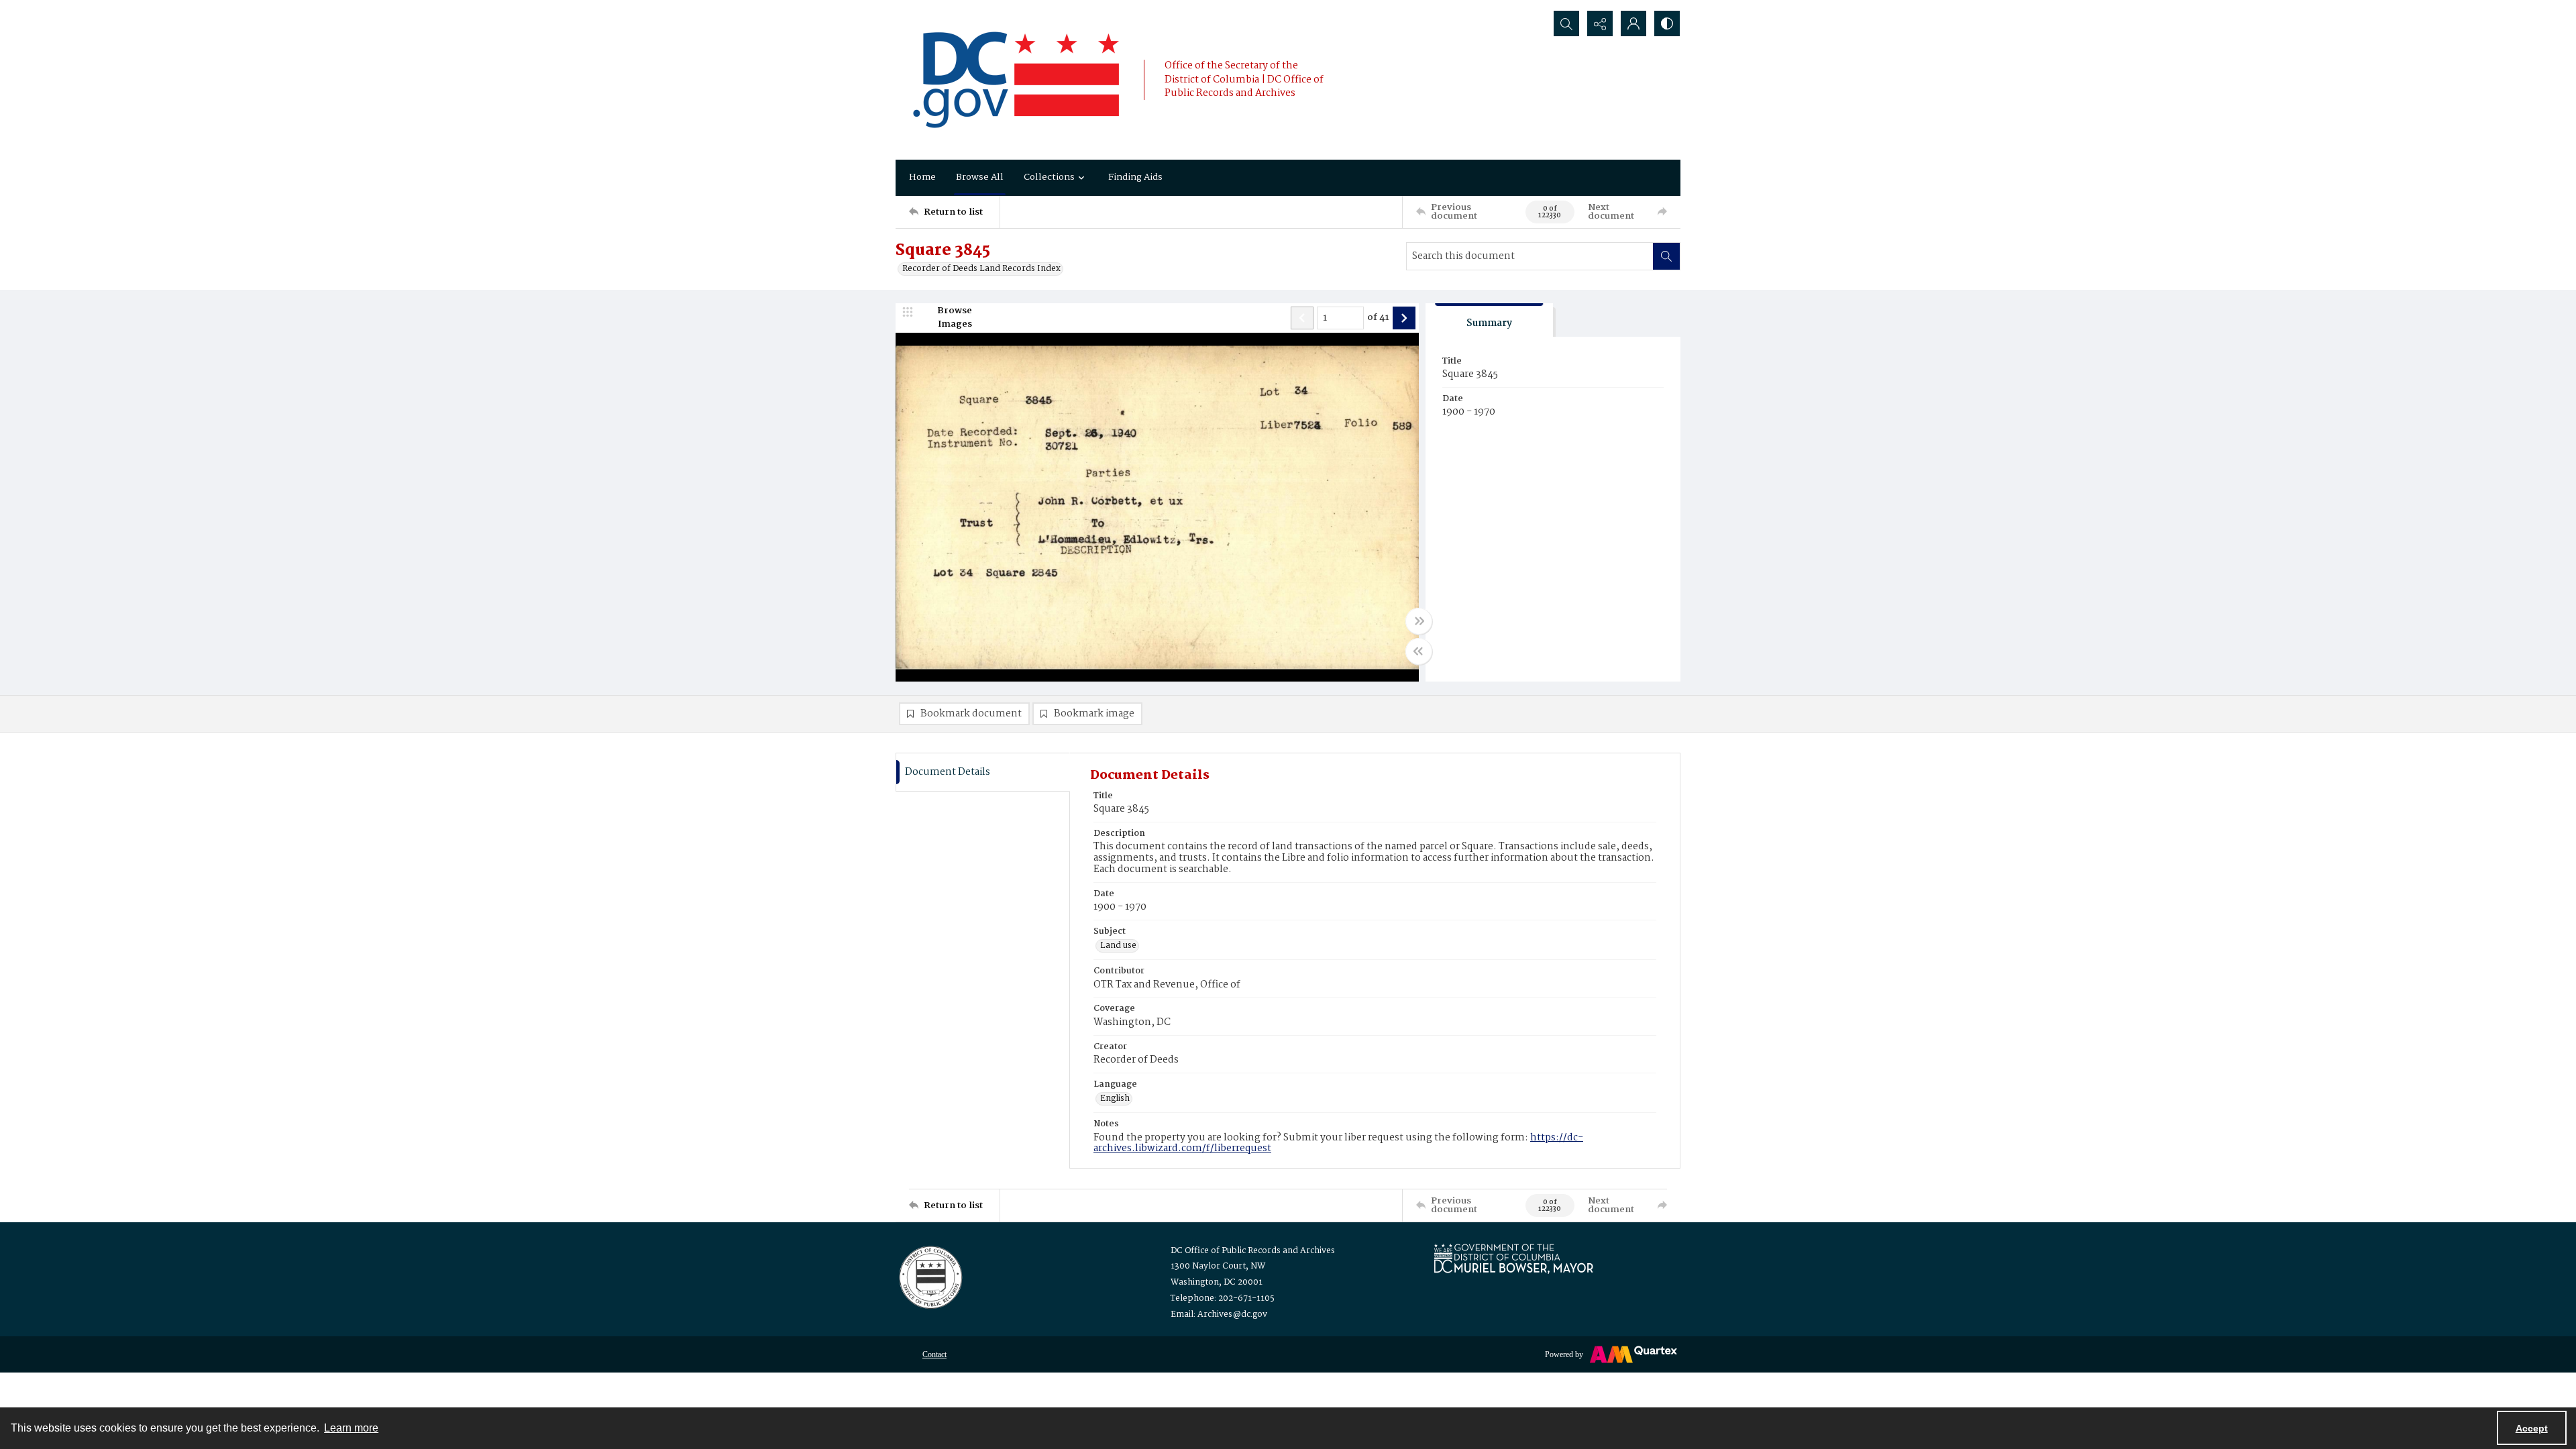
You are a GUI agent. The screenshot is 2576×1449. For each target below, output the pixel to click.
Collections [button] (1049, 177)
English (1115, 1099)
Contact (934, 1354)
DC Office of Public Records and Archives (1253, 1251)
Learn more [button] (351, 1428)
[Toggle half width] (1419, 651)
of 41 (1378, 318)
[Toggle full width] (1419, 621)
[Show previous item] (1302, 318)
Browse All (980, 177)
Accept (2532, 1428)
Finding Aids (1135, 177)
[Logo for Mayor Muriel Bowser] (1513, 1258)
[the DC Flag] (1016, 80)
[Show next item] (1404, 318)
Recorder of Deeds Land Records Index (981, 269)
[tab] (1489, 320)
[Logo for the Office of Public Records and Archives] (929, 1276)
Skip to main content (266, 9)
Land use (1118, 946)
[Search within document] (1666, 256)
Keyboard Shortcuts (269, 9)
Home (922, 177)
